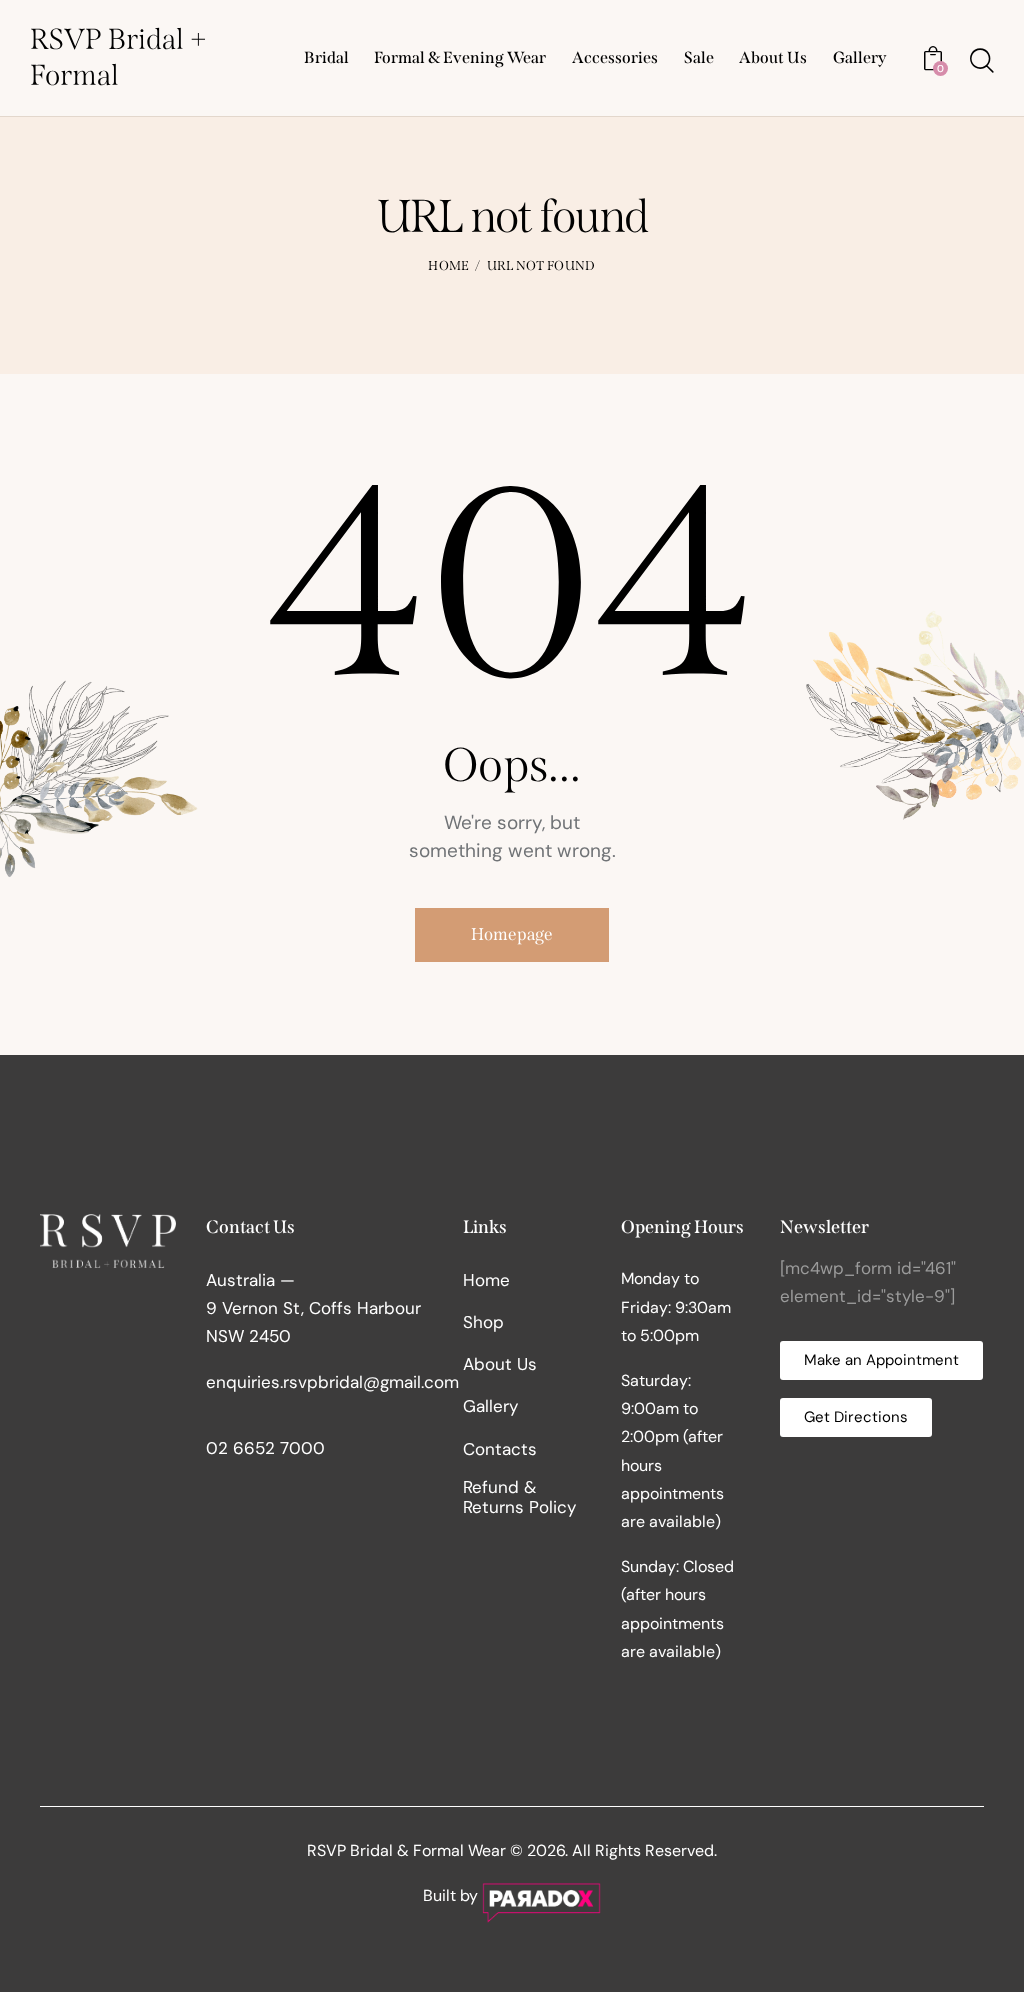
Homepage (512, 934)
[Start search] (982, 61)
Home (448, 265)
